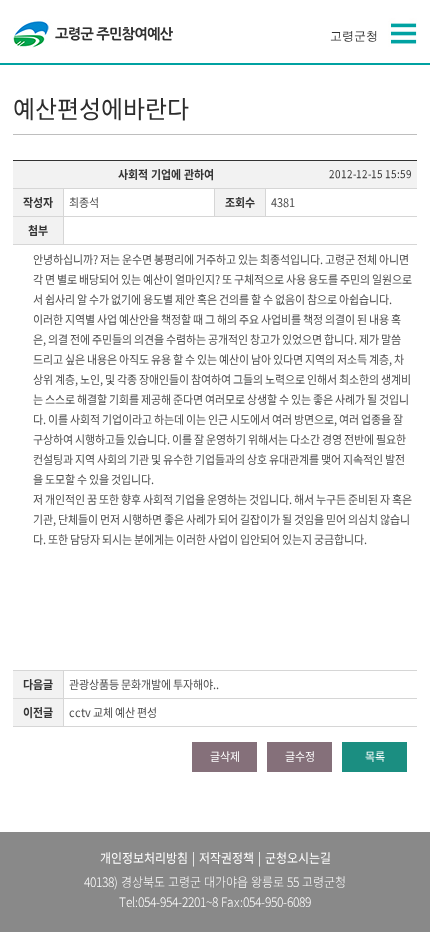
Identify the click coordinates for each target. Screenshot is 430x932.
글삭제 (225, 756)
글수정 (300, 756)
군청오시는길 (298, 858)
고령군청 (354, 36)
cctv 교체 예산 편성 (113, 712)
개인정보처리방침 (144, 858)
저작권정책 (226, 858)
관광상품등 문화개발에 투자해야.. (144, 684)
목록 (375, 756)
